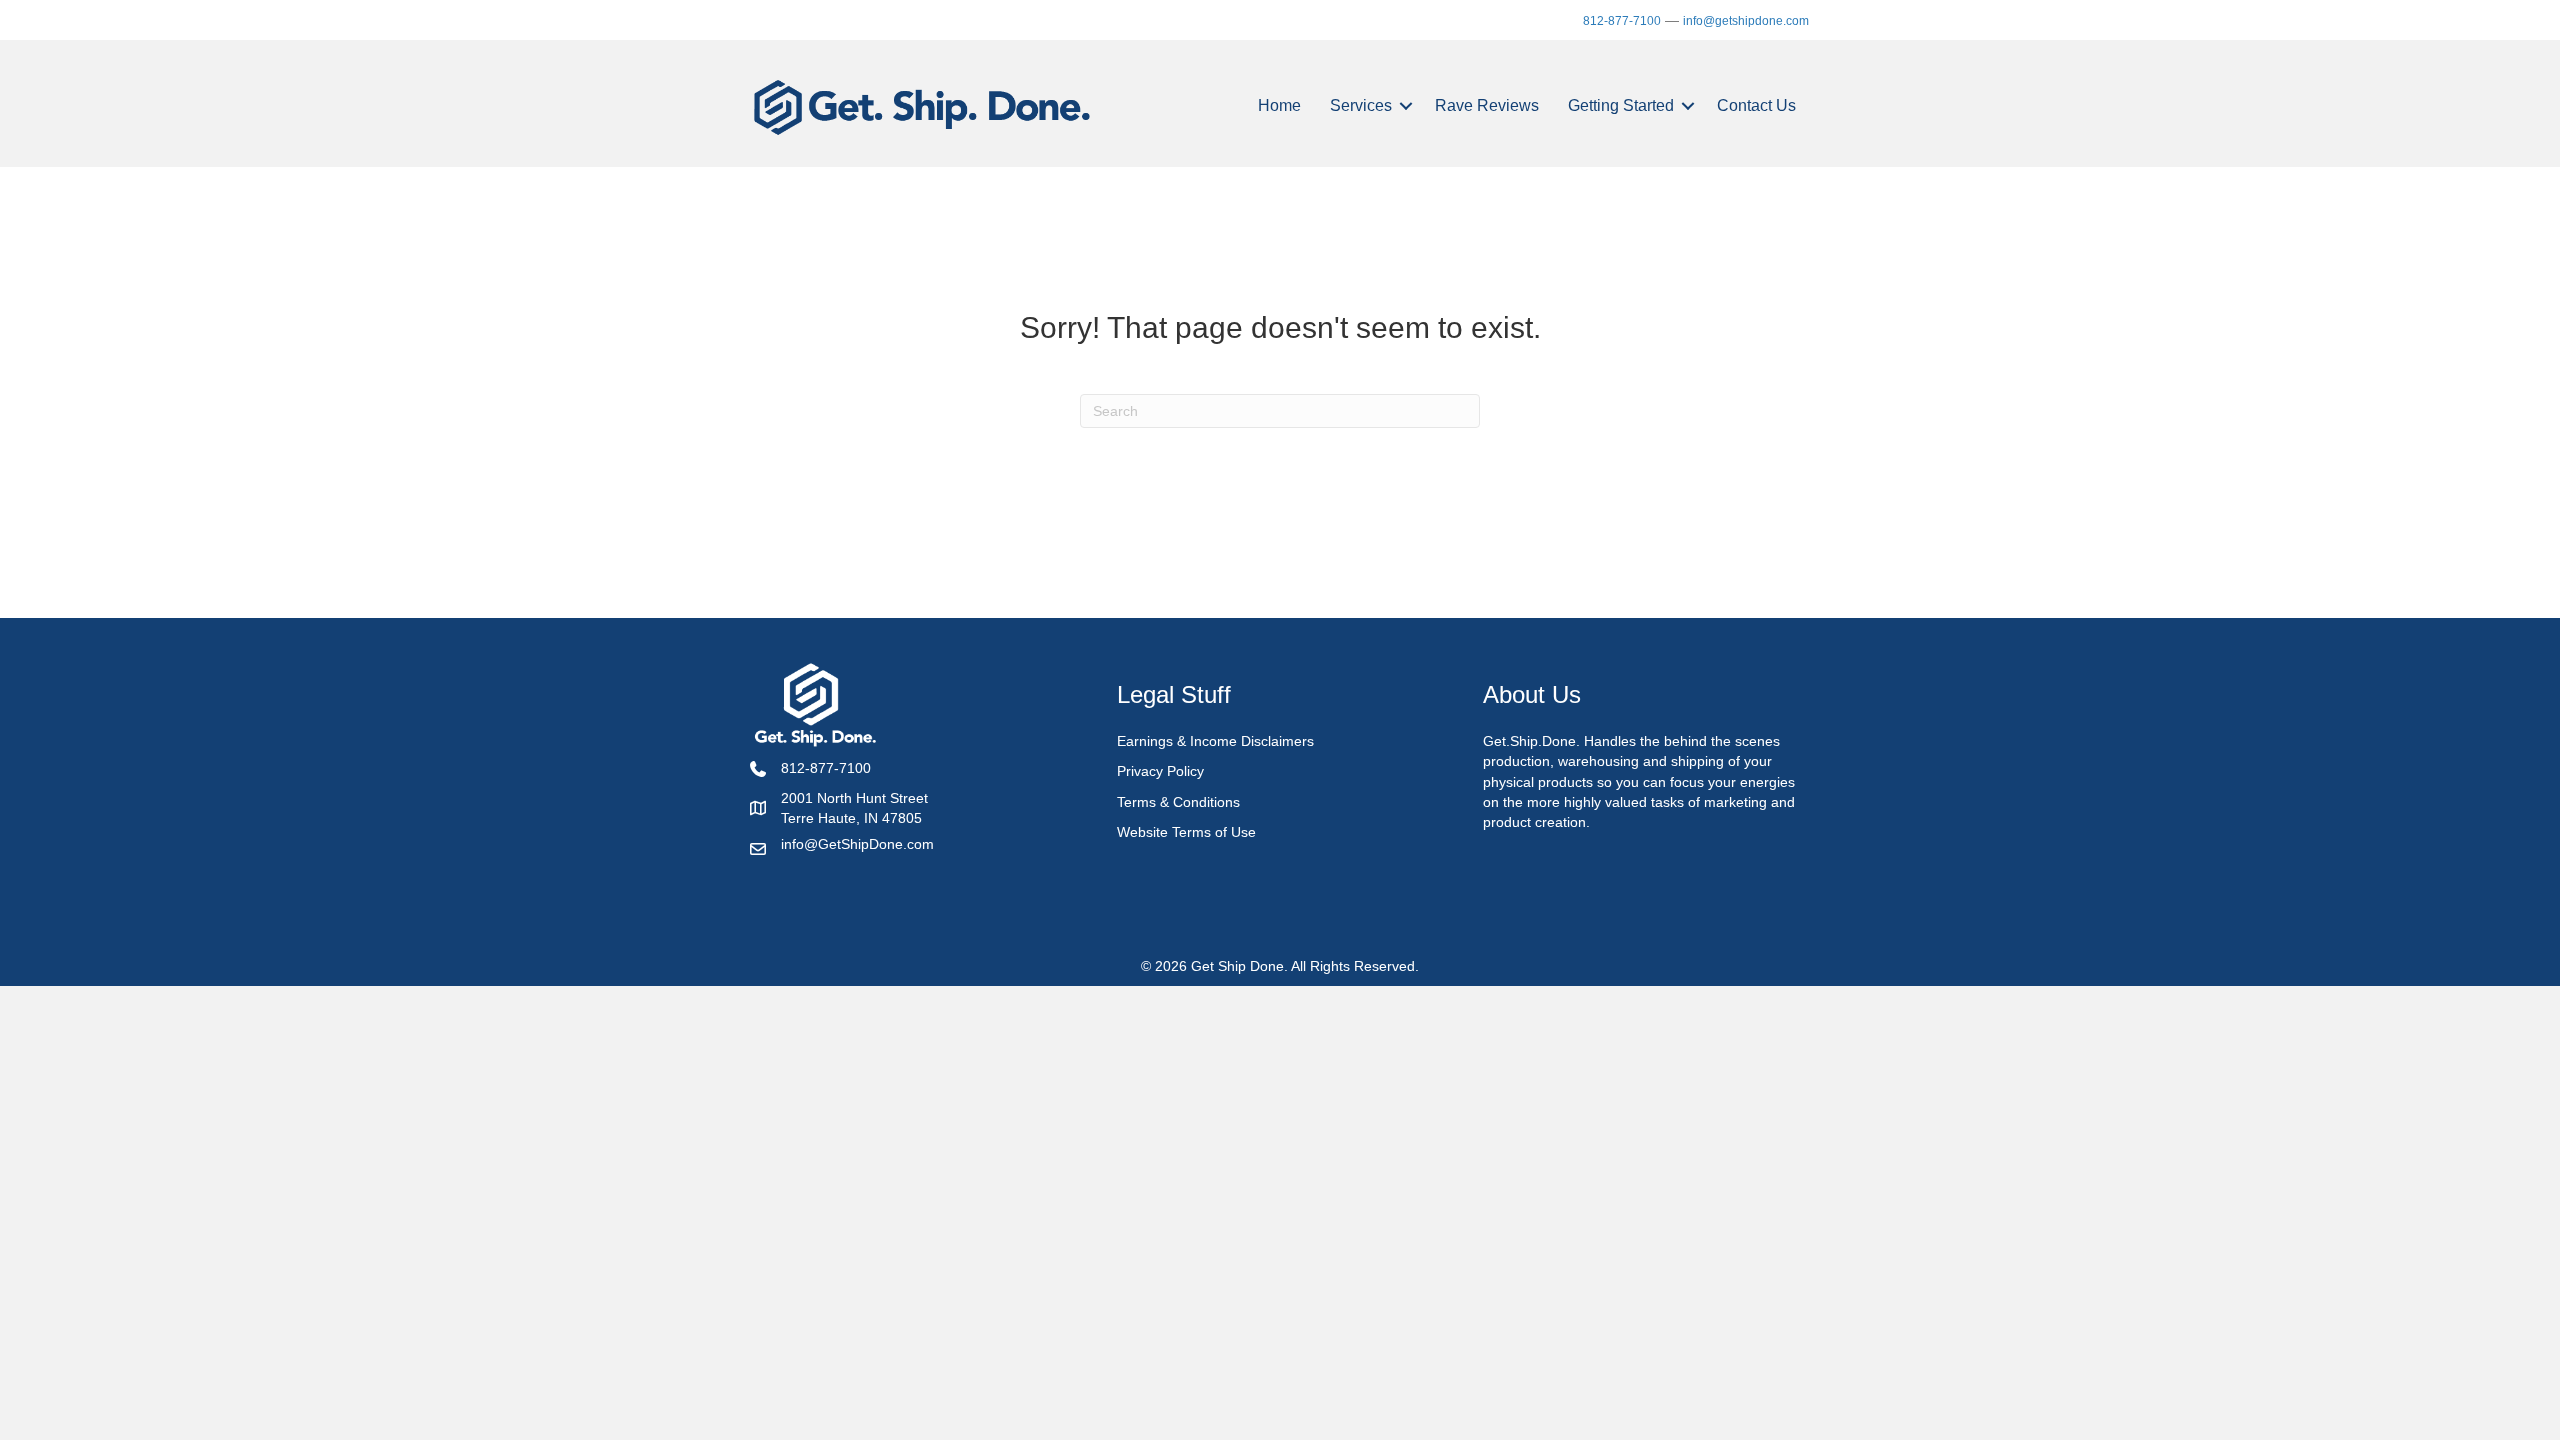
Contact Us (1756, 105)
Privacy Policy (1160, 771)
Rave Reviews (1487, 105)
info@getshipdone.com (1746, 21)
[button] (1406, 106)
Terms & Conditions (1178, 802)
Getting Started (1621, 105)
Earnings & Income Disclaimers (1215, 741)
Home (1279, 105)
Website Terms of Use (1186, 832)
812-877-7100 (1622, 21)
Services (1361, 105)
